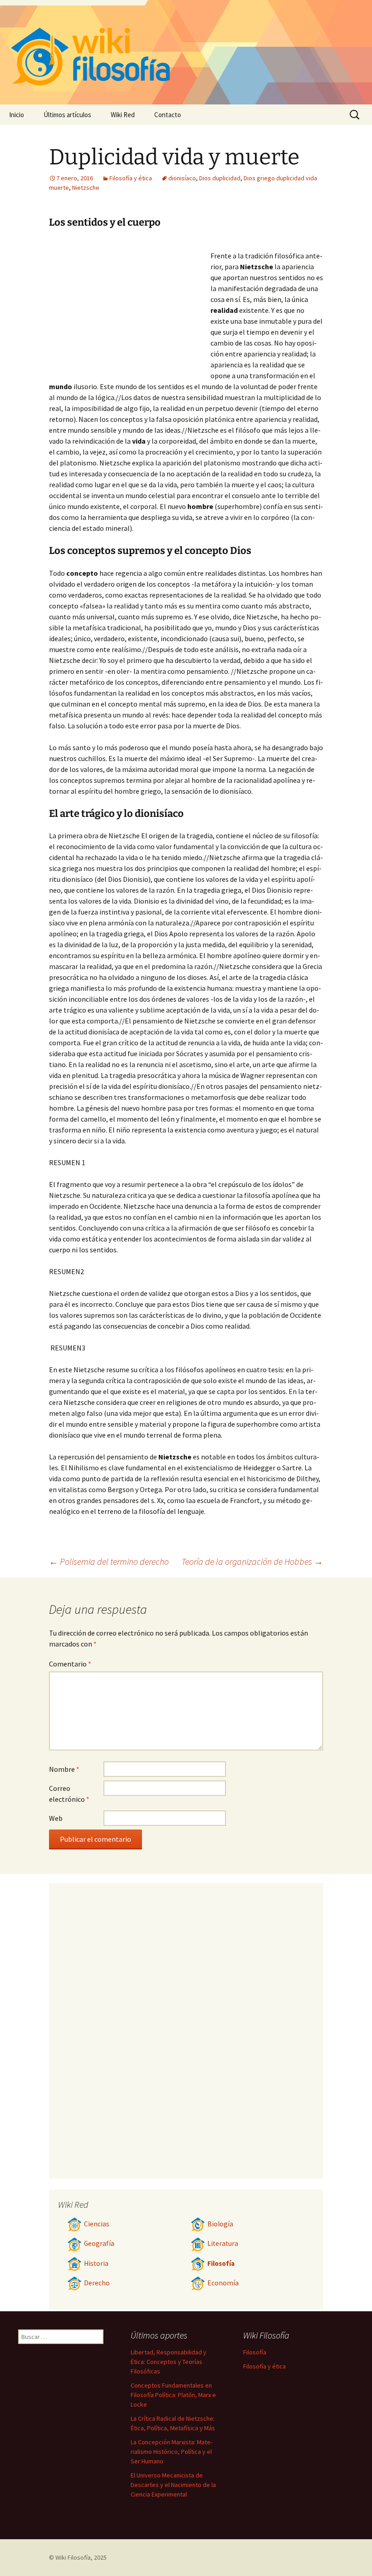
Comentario (70, 1664)
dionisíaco (182, 178)
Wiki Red (123, 115)
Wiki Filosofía (73, 2557)
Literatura (223, 2243)
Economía (223, 2283)
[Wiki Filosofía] (186, 52)
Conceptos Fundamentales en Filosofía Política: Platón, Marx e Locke (173, 2395)
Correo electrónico (69, 1794)
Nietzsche (86, 188)
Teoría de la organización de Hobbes (252, 1561)
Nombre (64, 1769)
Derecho (97, 2283)
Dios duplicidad (220, 178)
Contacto (168, 115)
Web (56, 1818)
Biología (220, 2224)
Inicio (17, 115)
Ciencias (97, 2224)
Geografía (99, 2243)
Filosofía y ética (131, 178)
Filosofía (221, 2263)
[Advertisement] (130, 307)
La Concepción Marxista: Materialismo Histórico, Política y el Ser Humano (171, 2452)
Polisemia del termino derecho (109, 1561)
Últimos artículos (67, 115)
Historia (96, 2263)
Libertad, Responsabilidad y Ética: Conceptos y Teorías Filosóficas (169, 2362)
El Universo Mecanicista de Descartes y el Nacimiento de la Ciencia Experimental (173, 2485)
